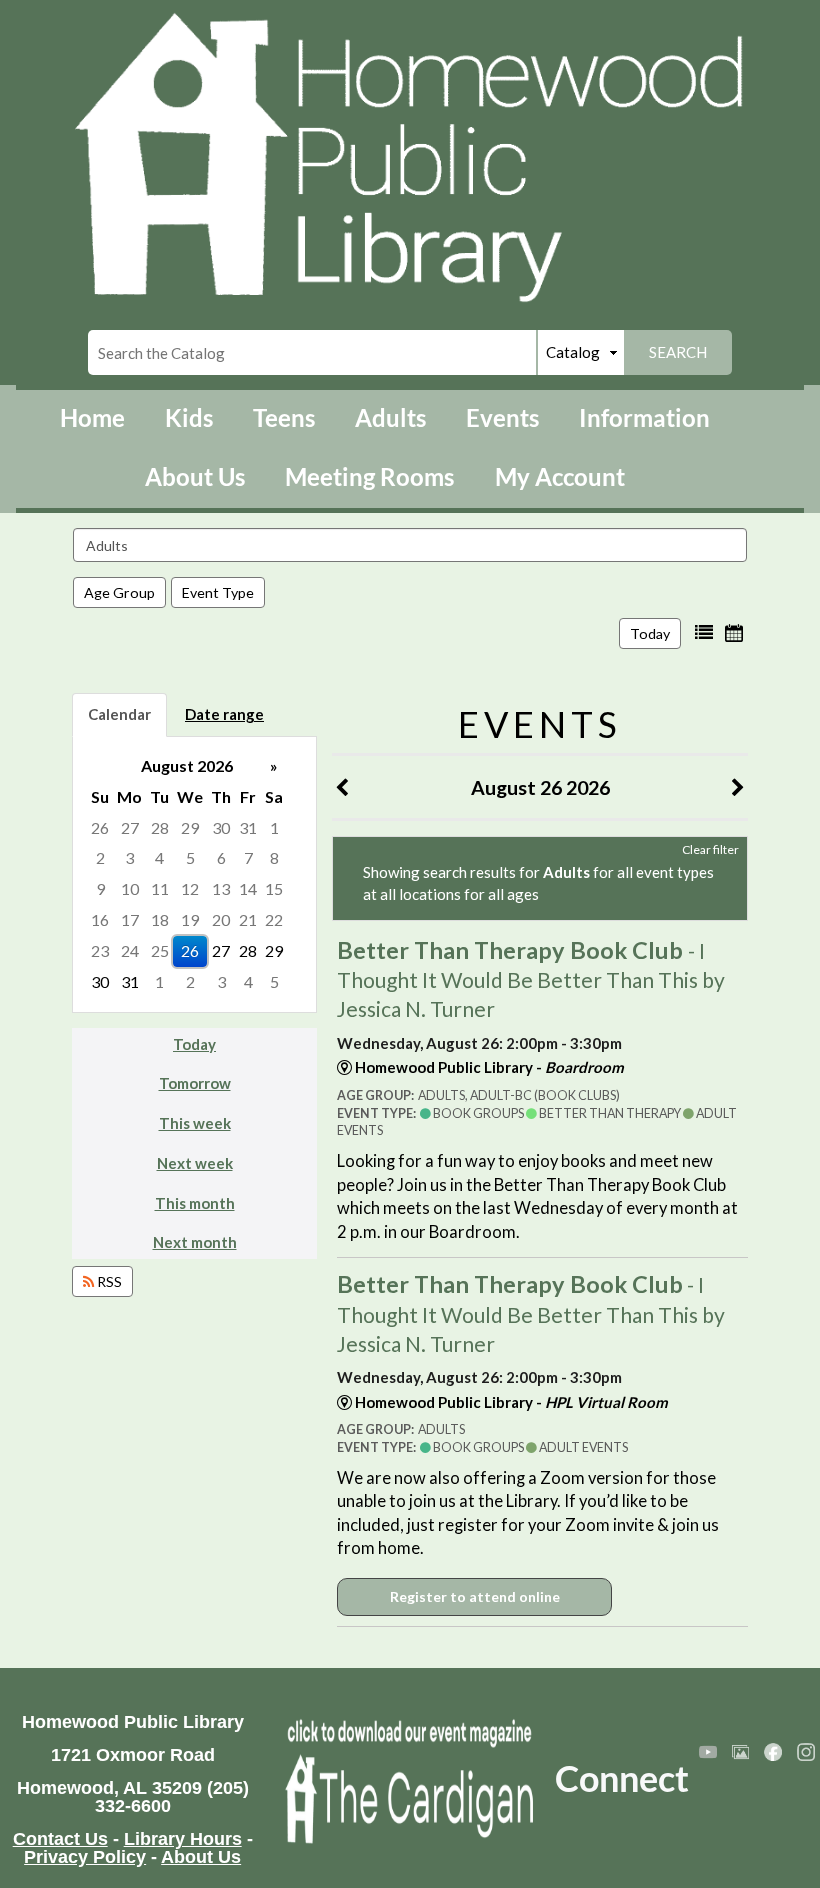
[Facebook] (773, 1752)
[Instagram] (806, 1752)
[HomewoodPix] (741, 1752)
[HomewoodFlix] (708, 1752)
